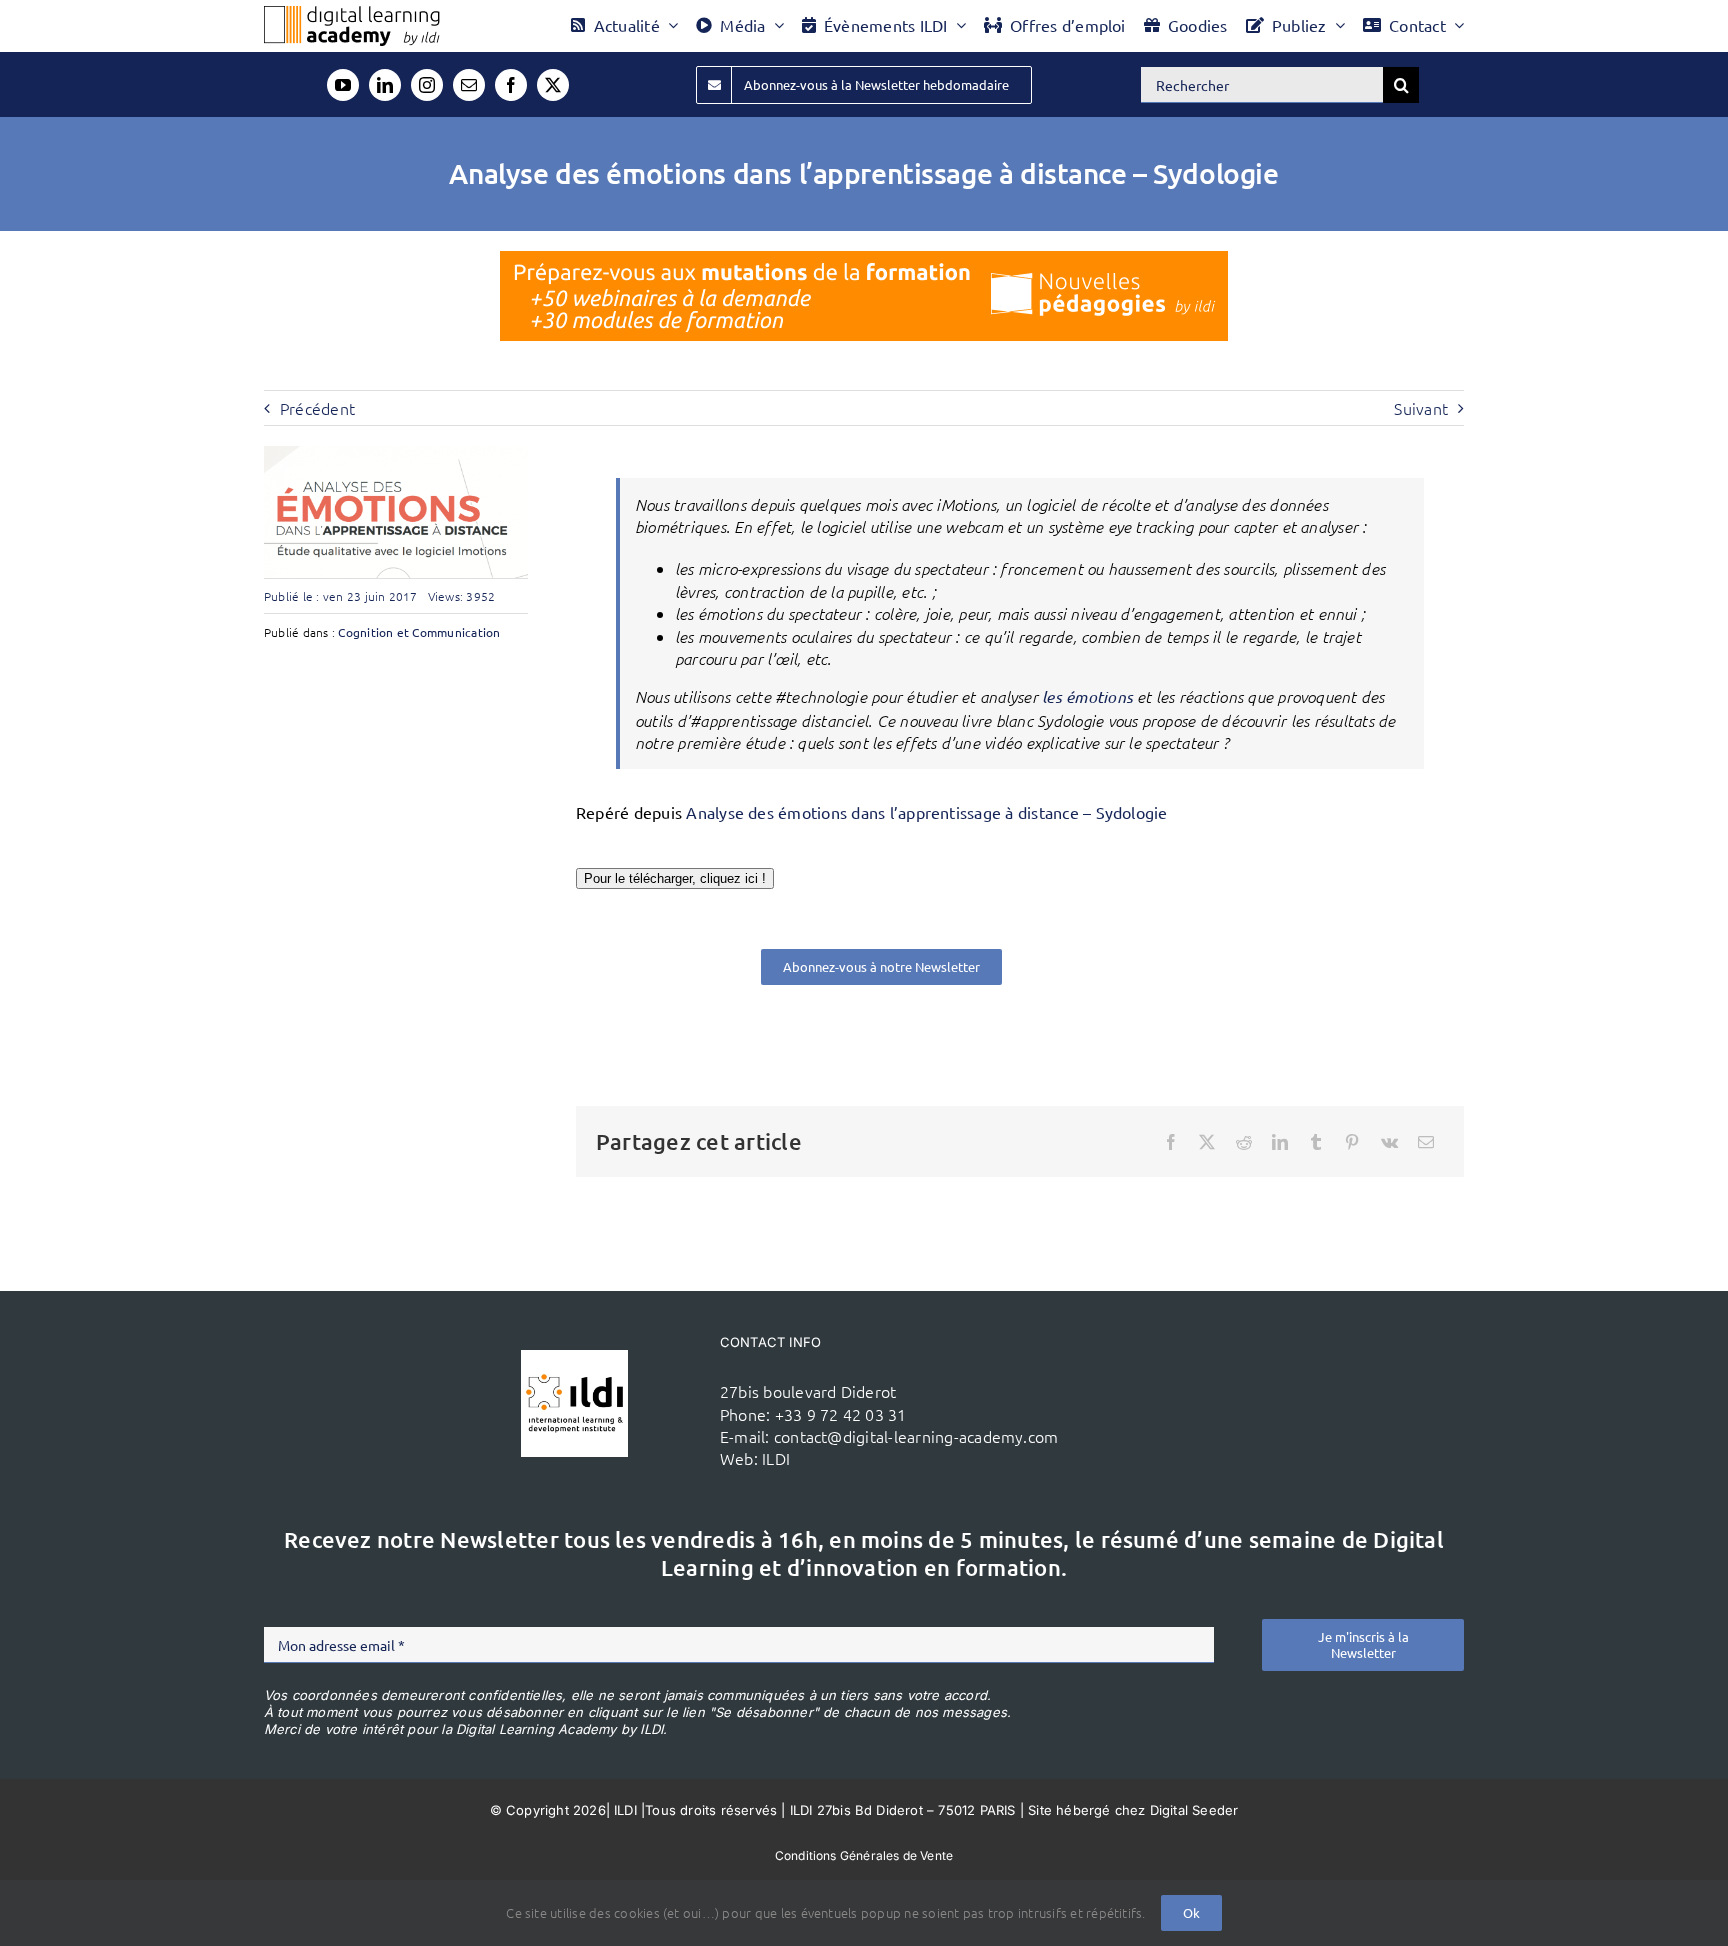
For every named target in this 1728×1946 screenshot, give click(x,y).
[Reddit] (1244, 1142)
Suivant (1421, 408)
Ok (1191, 1912)
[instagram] (427, 85)
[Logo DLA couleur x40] (352, 14)
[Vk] (1389, 1142)
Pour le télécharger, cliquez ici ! (675, 878)
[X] (1207, 1142)
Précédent (317, 408)
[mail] (469, 85)
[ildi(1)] (574, 1358)
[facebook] (511, 85)
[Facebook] (1171, 1142)
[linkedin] (385, 85)
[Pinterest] (1352, 1142)
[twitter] (553, 85)
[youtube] (343, 85)
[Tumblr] (1316, 1142)
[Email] (1426, 1142)
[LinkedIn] (1280, 1142)
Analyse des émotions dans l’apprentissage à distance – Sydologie (926, 812)
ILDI (776, 1458)
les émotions (1087, 696)
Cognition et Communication (419, 632)
